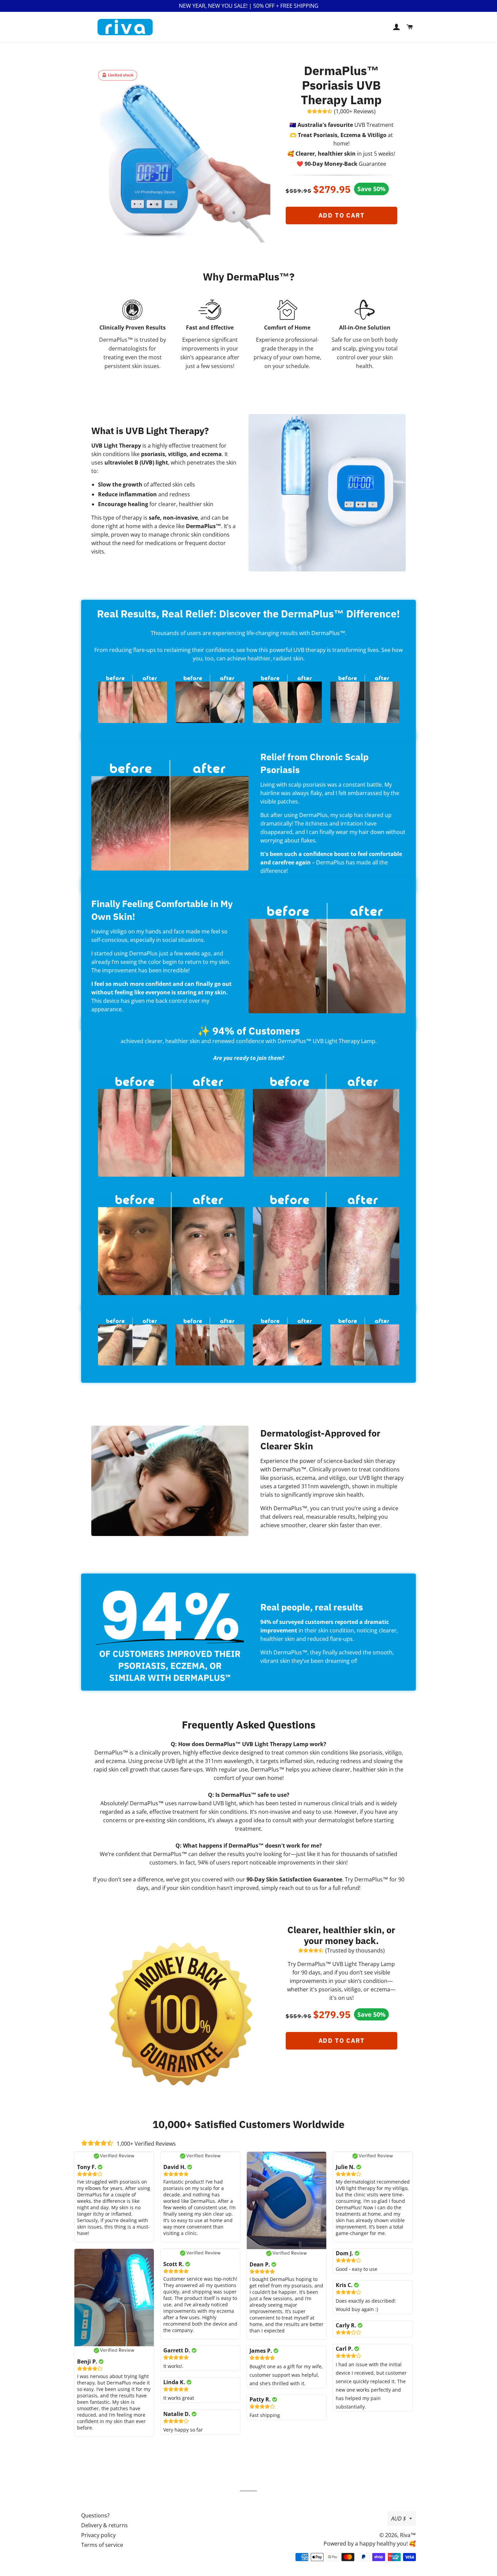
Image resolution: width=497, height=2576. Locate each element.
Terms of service (102, 2545)
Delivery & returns (104, 2525)
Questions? (95, 2515)
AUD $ (399, 2518)
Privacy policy (98, 2535)
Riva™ (408, 2535)
